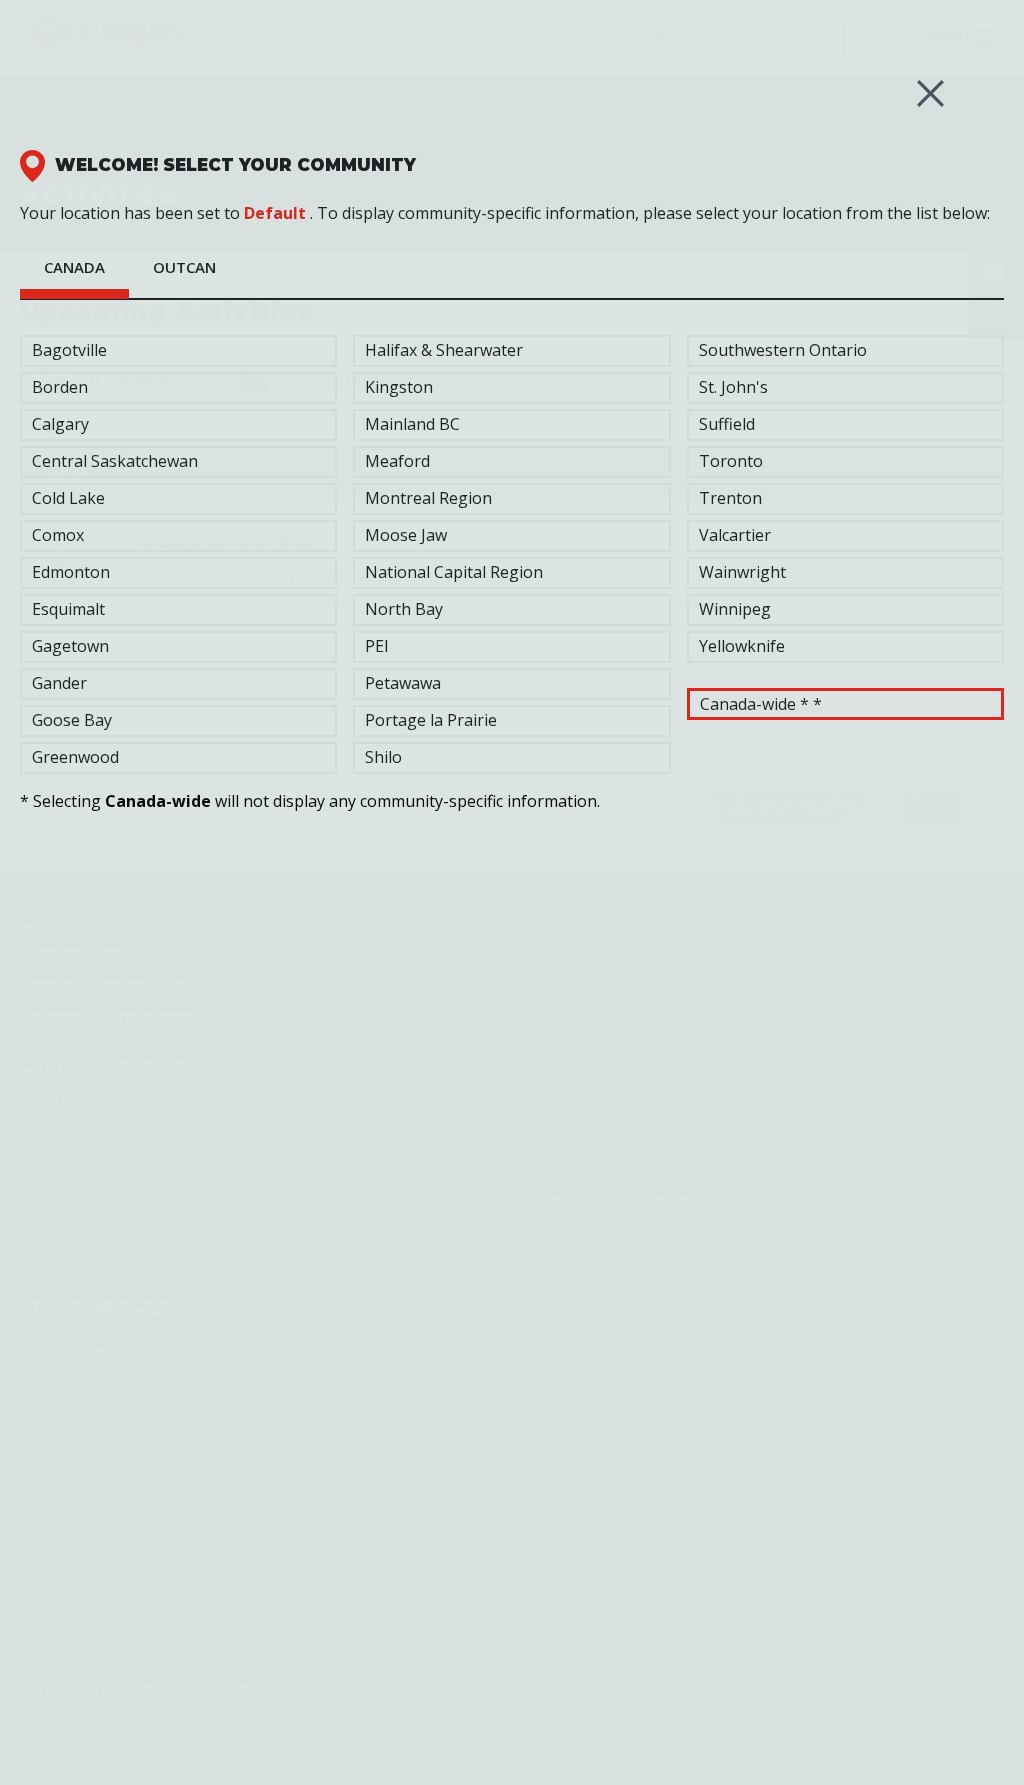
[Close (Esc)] (930, 93)
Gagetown (70, 646)
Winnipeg (735, 609)
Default (275, 213)
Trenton (730, 498)
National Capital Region (454, 572)
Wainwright (742, 572)
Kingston (399, 387)
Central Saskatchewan (115, 461)
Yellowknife (742, 646)
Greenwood (75, 757)
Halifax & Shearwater (444, 350)
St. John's (733, 387)
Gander (59, 683)
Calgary (60, 424)
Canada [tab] (74, 267)
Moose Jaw (406, 535)
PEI (377, 646)
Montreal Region (428, 498)
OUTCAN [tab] (184, 267)
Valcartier (735, 535)
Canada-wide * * (761, 704)
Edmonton (71, 572)
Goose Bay (72, 720)
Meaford (397, 461)
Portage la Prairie (431, 720)
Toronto (731, 461)
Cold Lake (68, 498)
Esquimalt (68, 609)
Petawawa (403, 683)
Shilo (383, 757)
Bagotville (69, 350)
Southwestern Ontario (783, 350)
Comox (58, 535)
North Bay (404, 609)
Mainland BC (412, 424)
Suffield (727, 424)
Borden (60, 387)
